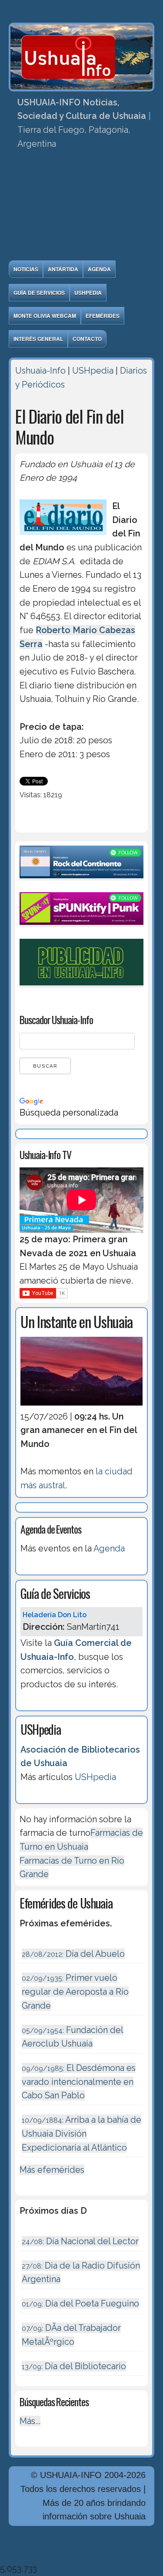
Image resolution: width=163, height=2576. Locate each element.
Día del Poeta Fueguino (80, 2303)
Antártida (63, 269)
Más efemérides (52, 2170)
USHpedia (88, 293)
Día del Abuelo (73, 1954)
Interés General (38, 339)
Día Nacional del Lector (80, 2241)
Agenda (99, 269)
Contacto (87, 339)
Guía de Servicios (39, 293)
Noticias (26, 269)
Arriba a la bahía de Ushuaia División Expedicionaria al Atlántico (81, 2133)
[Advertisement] (81, 208)
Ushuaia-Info (40, 371)
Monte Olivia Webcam (45, 316)
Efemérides (103, 316)
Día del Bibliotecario (74, 2366)
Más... (30, 2421)
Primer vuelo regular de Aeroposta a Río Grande (75, 1991)
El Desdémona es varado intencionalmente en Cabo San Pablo (79, 2082)
